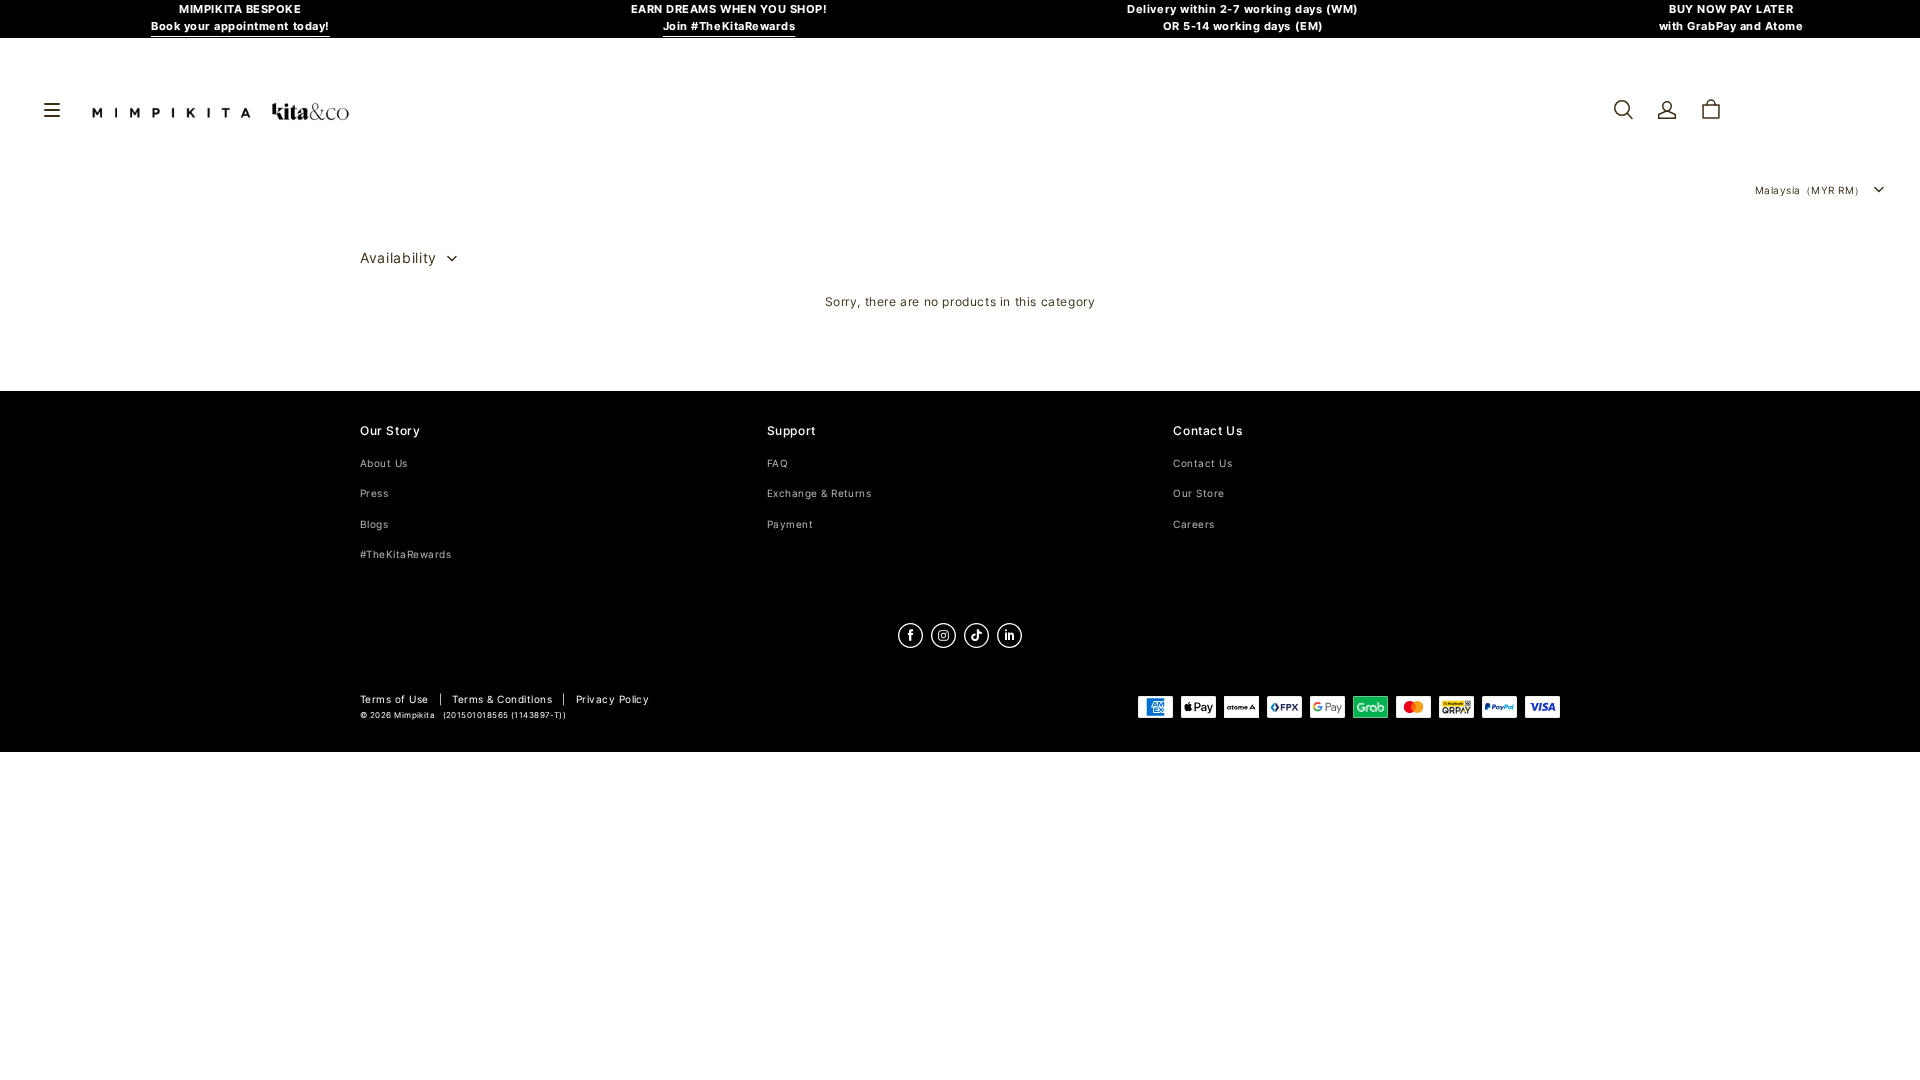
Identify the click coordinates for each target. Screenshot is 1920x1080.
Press (374, 493)
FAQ (777, 463)
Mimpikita (414, 715)
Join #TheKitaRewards (729, 26)
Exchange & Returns (819, 493)
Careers (1193, 524)
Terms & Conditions (502, 699)
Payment (790, 524)
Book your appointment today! (240, 26)
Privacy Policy (613, 699)
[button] (1623, 110)
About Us (384, 463)
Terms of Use (394, 699)
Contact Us (1202, 463)
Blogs (374, 524)
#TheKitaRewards (405, 554)
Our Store (1198, 493)
